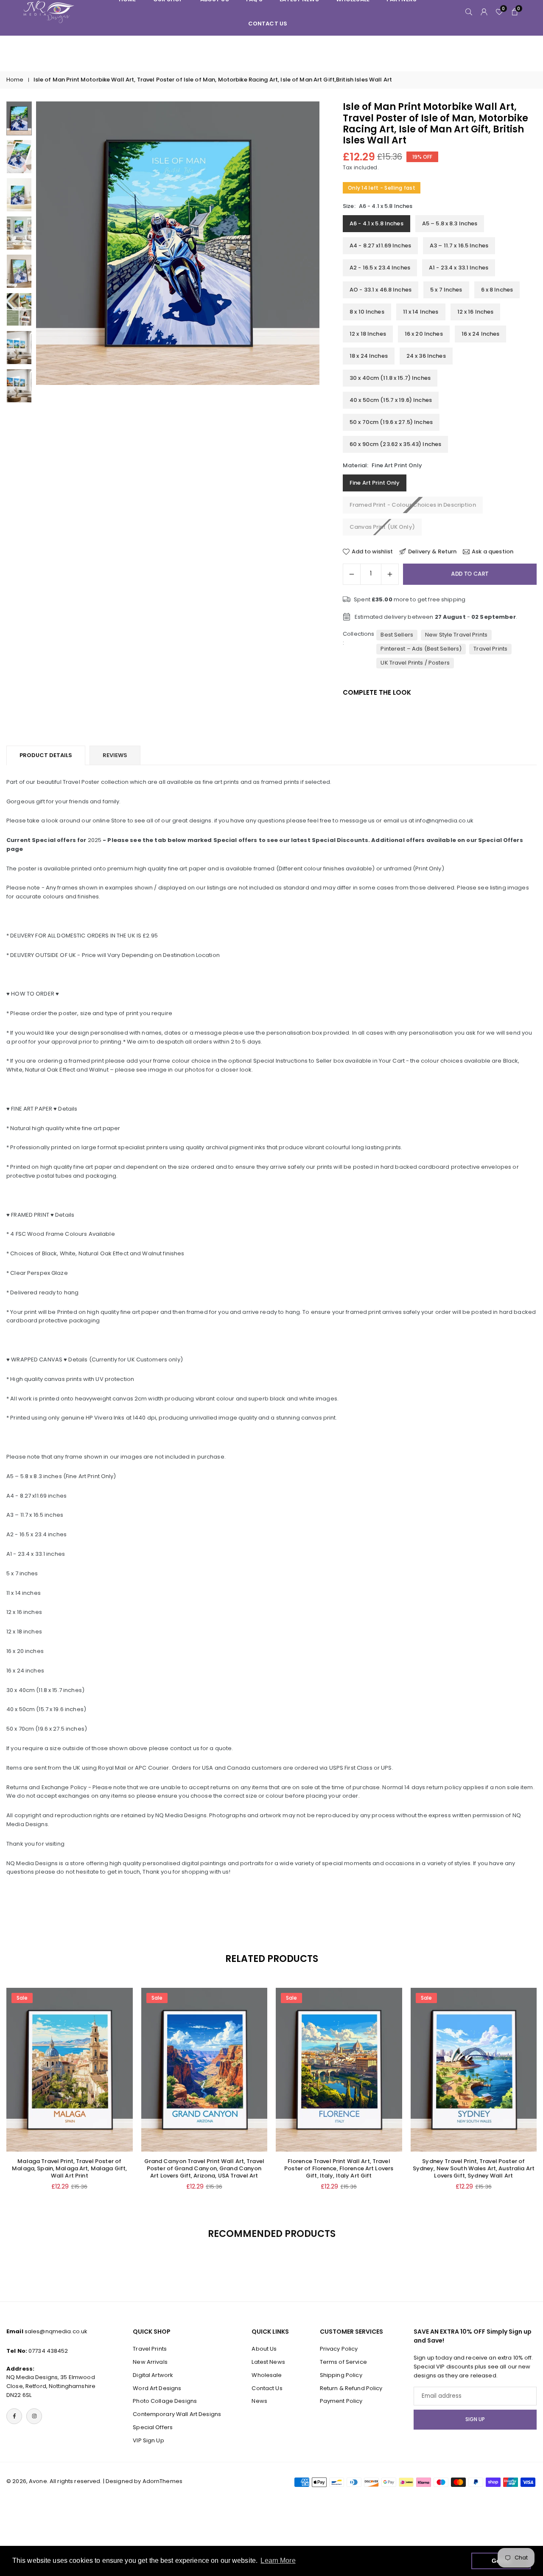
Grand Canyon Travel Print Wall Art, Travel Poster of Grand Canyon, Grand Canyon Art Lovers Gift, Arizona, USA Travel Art (204, 2168)
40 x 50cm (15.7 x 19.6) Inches (391, 400)
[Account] (484, 12)
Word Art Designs (157, 2388)
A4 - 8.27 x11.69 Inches (380, 246)
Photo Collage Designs (165, 2401)
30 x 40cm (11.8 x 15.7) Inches (390, 378)
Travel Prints (490, 649)
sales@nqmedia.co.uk (56, 2331)
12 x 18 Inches (368, 334)
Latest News (268, 2361)
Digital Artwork (153, 2375)
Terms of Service (343, 2361)
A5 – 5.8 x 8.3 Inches (450, 223)
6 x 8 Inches (497, 290)
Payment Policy (341, 2401)
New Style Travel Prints (456, 635)
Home (15, 80)
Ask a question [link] (493, 552)
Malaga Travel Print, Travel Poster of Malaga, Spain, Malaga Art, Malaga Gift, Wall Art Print (69, 2168)
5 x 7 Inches (446, 290)
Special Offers (153, 2427)
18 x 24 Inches (369, 356)
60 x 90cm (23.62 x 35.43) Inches (395, 444)
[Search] (469, 12)
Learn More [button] (278, 2561)
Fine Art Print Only (375, 483)
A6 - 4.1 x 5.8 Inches (376, 223)
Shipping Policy (341, 2375)
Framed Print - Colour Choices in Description (413, 505)
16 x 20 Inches (424, 334)
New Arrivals (150, 2361)
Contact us (268, 24)
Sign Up (475, 2419)
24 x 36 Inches (426, 356)
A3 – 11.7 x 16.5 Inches (459, 246)
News (259, 2401)
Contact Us (267, 2388)
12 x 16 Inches (476, 312)
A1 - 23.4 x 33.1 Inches (459, 268)
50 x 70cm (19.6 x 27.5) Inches (391, 422)
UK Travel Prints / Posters (415, 663)
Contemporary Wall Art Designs (177, 2414)
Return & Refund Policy (351, 2388)
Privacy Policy (339, 2349)
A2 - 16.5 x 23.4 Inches (380, 268)
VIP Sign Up (148, 2440)
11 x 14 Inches (421, 312)
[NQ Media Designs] (49, 11)
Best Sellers (397, 635)
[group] (178, 243)
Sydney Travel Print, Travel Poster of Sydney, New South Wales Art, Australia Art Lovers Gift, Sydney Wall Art (474, 2168)
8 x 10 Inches (367, 312)
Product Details (46, 755)
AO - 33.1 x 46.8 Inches (381, 290)
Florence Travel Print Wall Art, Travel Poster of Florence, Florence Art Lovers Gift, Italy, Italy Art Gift (339, 2168)
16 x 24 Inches (481, 334)
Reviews (115, 755)
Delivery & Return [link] (432, 552)
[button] (299, 253)
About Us (264, 2349)
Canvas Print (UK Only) (382, 527)
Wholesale (267, 2375)
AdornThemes (162, 2481)
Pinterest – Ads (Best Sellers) (421, 649)
